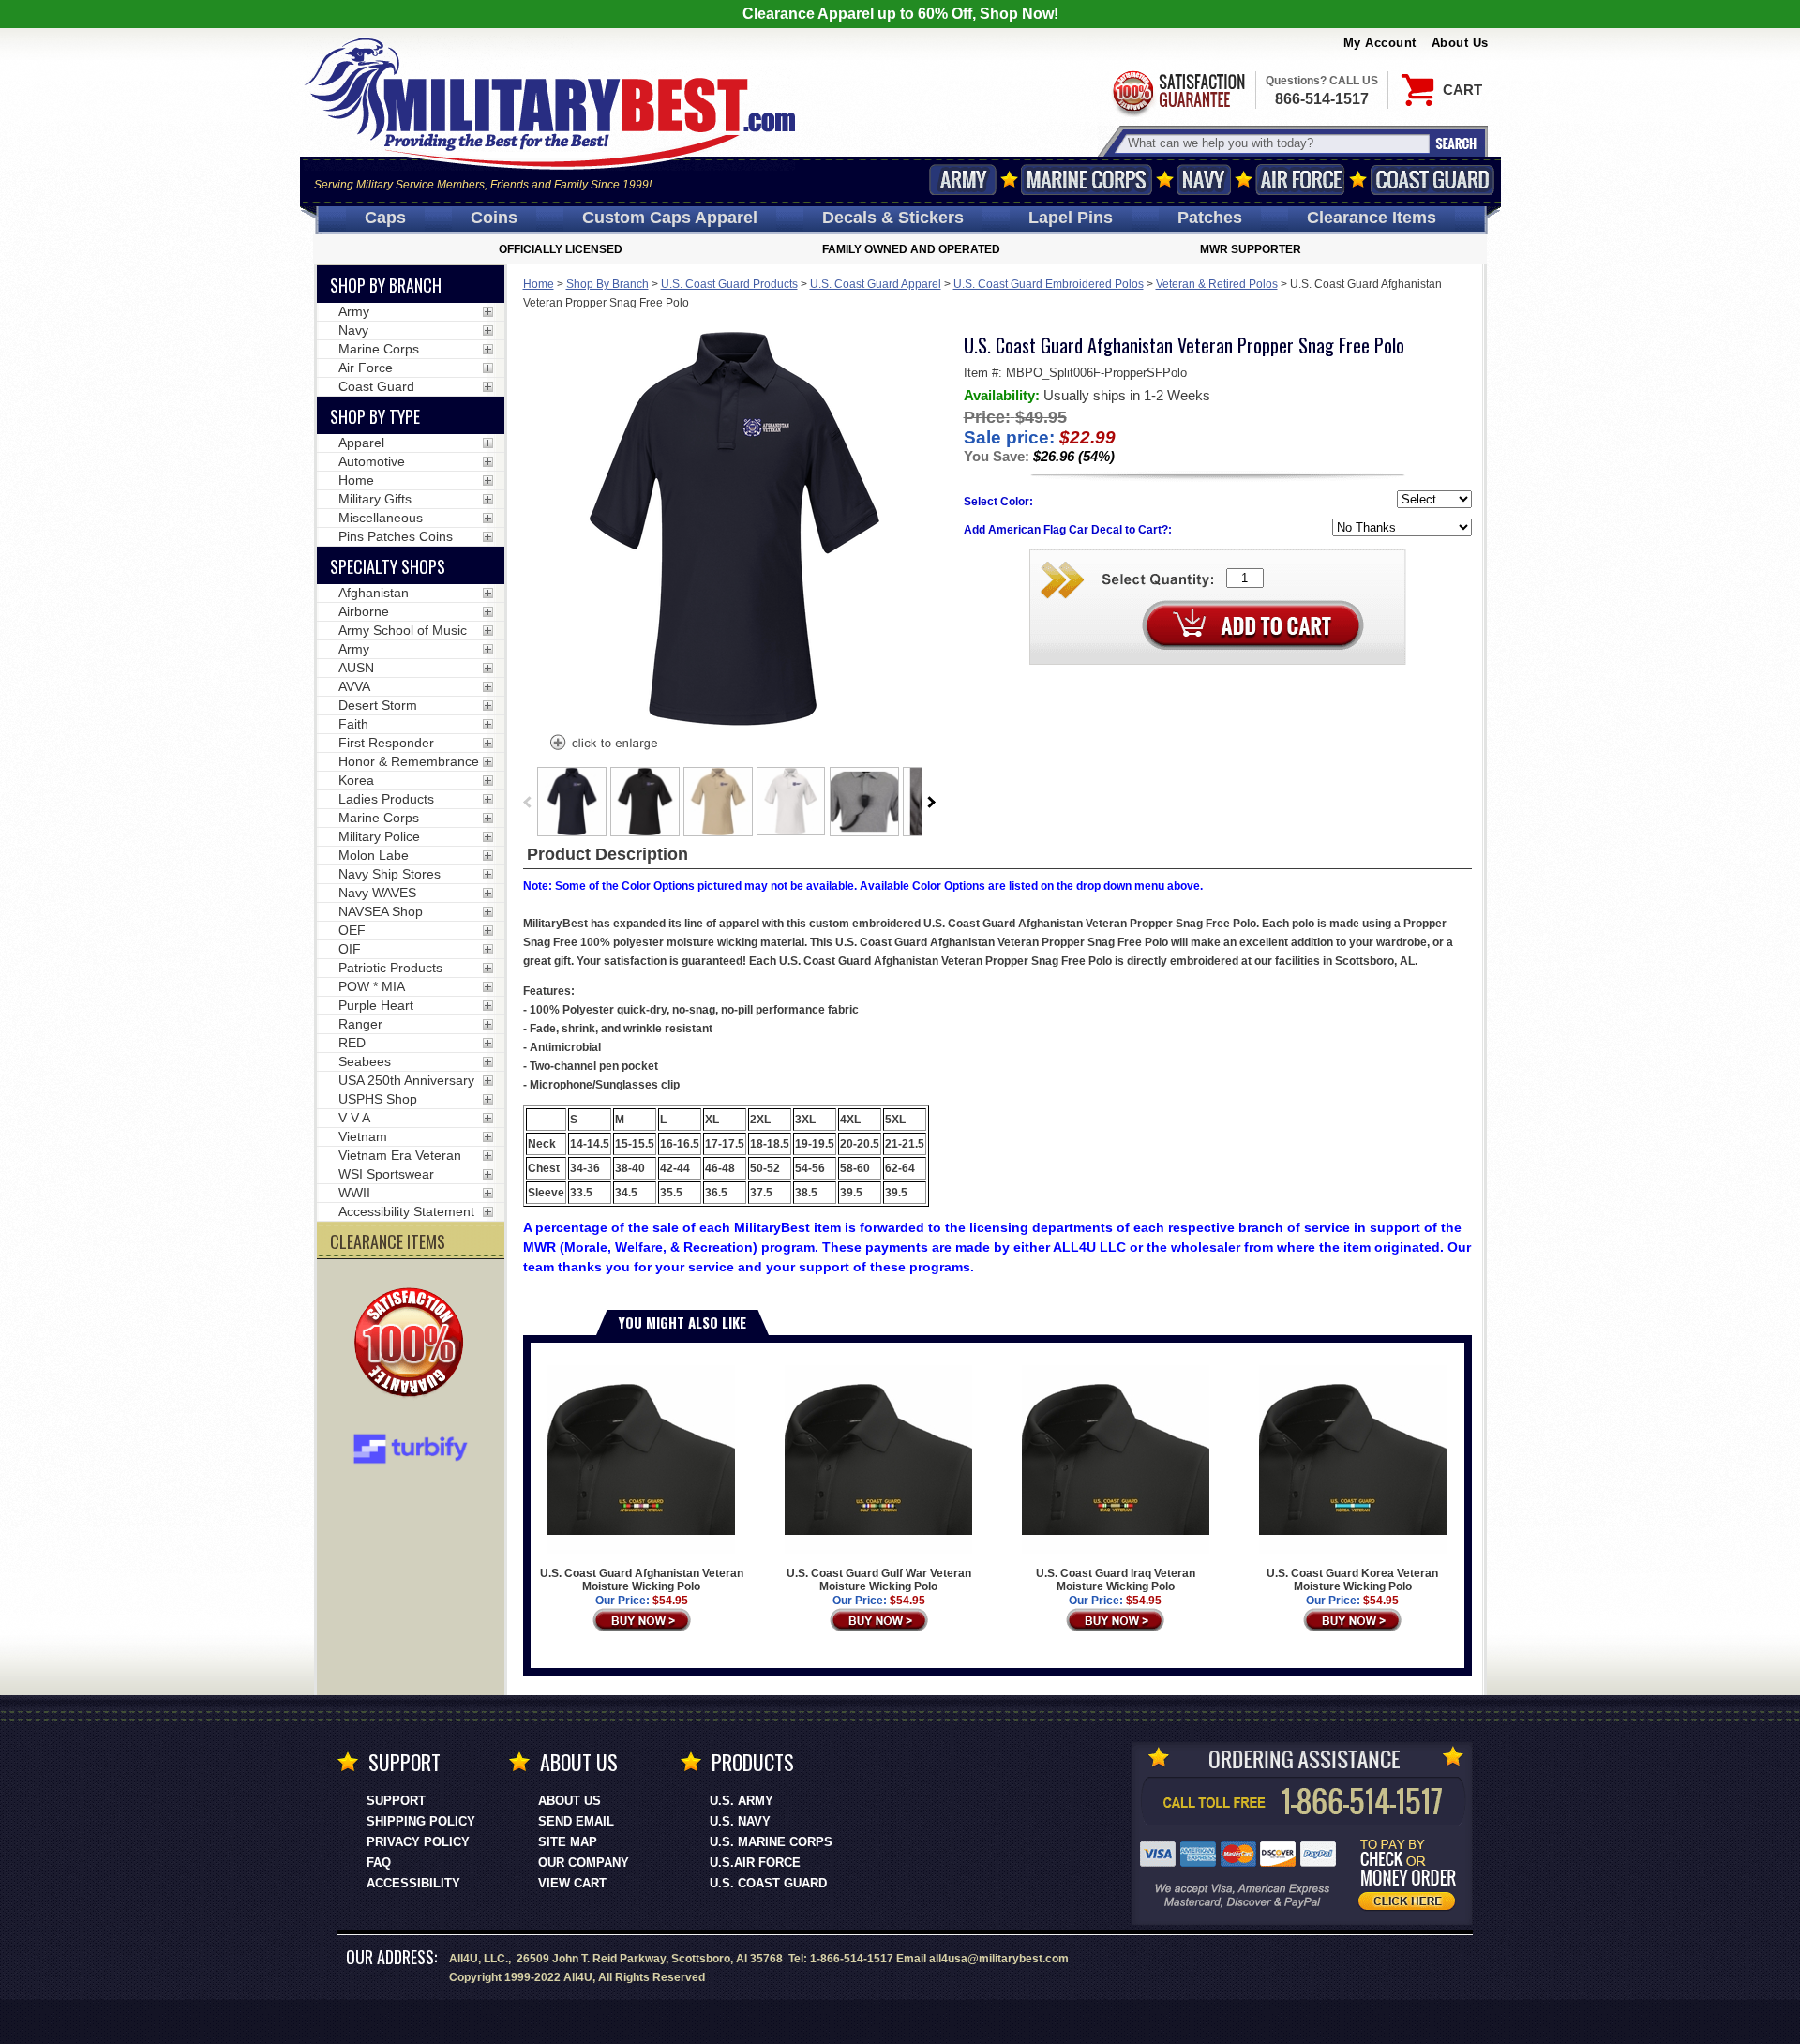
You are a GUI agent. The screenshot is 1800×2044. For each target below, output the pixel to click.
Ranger (360, 1024)
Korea (356, 780)
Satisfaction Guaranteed (1177, 91)
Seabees (365, 1061)
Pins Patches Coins (396, 536)
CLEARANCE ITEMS (388, 1241)
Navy (1204, 180)
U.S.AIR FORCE (755, 1863)
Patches (1210, 218)
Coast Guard (1433, 180)
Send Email (576, 1821)
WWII (354, 1193)
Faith (353, 724)
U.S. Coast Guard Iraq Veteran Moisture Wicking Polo (1116, 1580)
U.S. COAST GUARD (768, 1883)
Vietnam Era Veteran (400, 1155)
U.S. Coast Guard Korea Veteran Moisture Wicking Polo (1352, 1580)
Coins (494, 218)
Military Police (379, 836)
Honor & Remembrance (409, 761)
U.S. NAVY (740, 1821)
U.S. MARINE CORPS (771, 1842)
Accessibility (413, 1883)
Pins (1071, 218)
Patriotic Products (390, 968)
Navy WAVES (377, 893)
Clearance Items (1372, 218)
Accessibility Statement (406, 1211)
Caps (385, 218)
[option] (572, 802)
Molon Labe (374, 855)
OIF (350, 949)
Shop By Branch (607, 284)
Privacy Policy (418, 1842)
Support (396, 1801)
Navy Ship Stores (390, 874)
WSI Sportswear (386, 1174)
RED (352, 1043)
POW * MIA (372, 986)
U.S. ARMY (742, 1801)
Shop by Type (375, 416)
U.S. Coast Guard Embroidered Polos (1049, 284)
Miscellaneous (381, 518)
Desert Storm (378, 705)
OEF (352, 930)
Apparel (361, 443)
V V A (354, 1118)
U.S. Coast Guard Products (729, 284)
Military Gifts (375, 499)
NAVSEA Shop (381, 911)
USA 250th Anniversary (406, 1080)
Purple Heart (376, 1005)
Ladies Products (386, 799)
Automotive (372, 461)
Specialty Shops (388, 566)
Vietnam (363, 1136)
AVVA (354, 686)
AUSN (356, 668)
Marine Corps (1087, 180)
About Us (1460, 43)
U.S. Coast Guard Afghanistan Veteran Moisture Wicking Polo (642, 1580)
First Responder (386, 743)
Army (963, 180)
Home (539, 284)
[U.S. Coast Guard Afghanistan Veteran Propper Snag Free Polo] (603, 744)
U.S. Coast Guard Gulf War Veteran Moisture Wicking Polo (879, 1580)
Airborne (364, 611)
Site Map (568, 1842)
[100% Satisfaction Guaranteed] (413, 1345)
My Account (1380, 43)
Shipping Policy (421, 1821)
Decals (893, 218)
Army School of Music (403, 630)
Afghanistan (374, 593)
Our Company (584, 1863)
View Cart (572, 1883)
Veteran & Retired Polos (1217, 284)
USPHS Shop (378, 1099)
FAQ (379, 1863)
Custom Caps (670, 218)
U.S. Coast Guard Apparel (876, 284)
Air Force (1300, 180)
